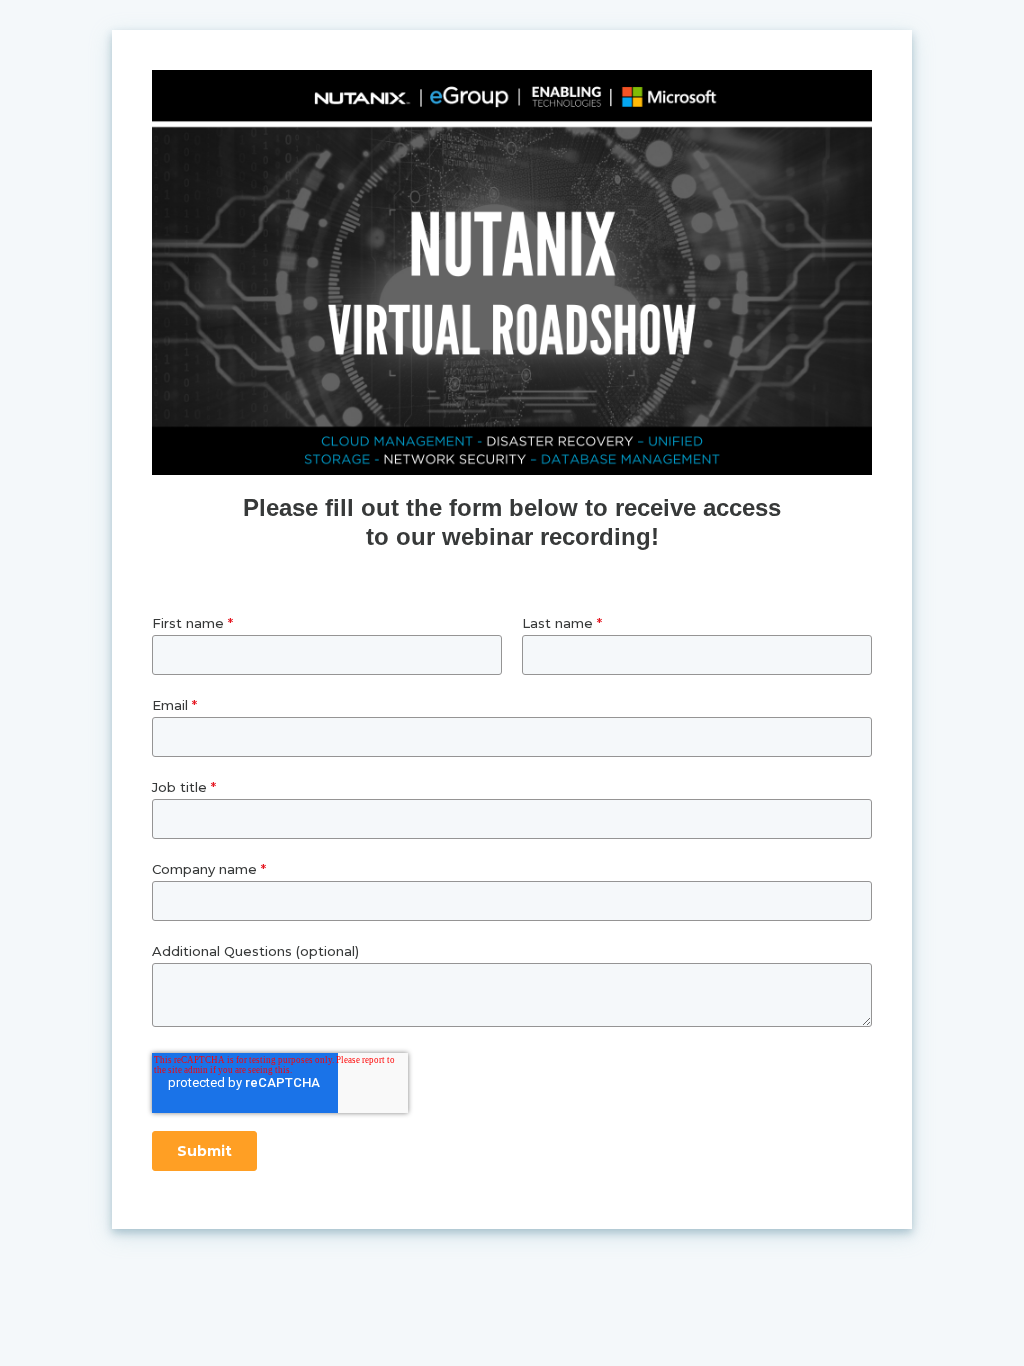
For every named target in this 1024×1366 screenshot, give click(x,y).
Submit (204, 1151)
